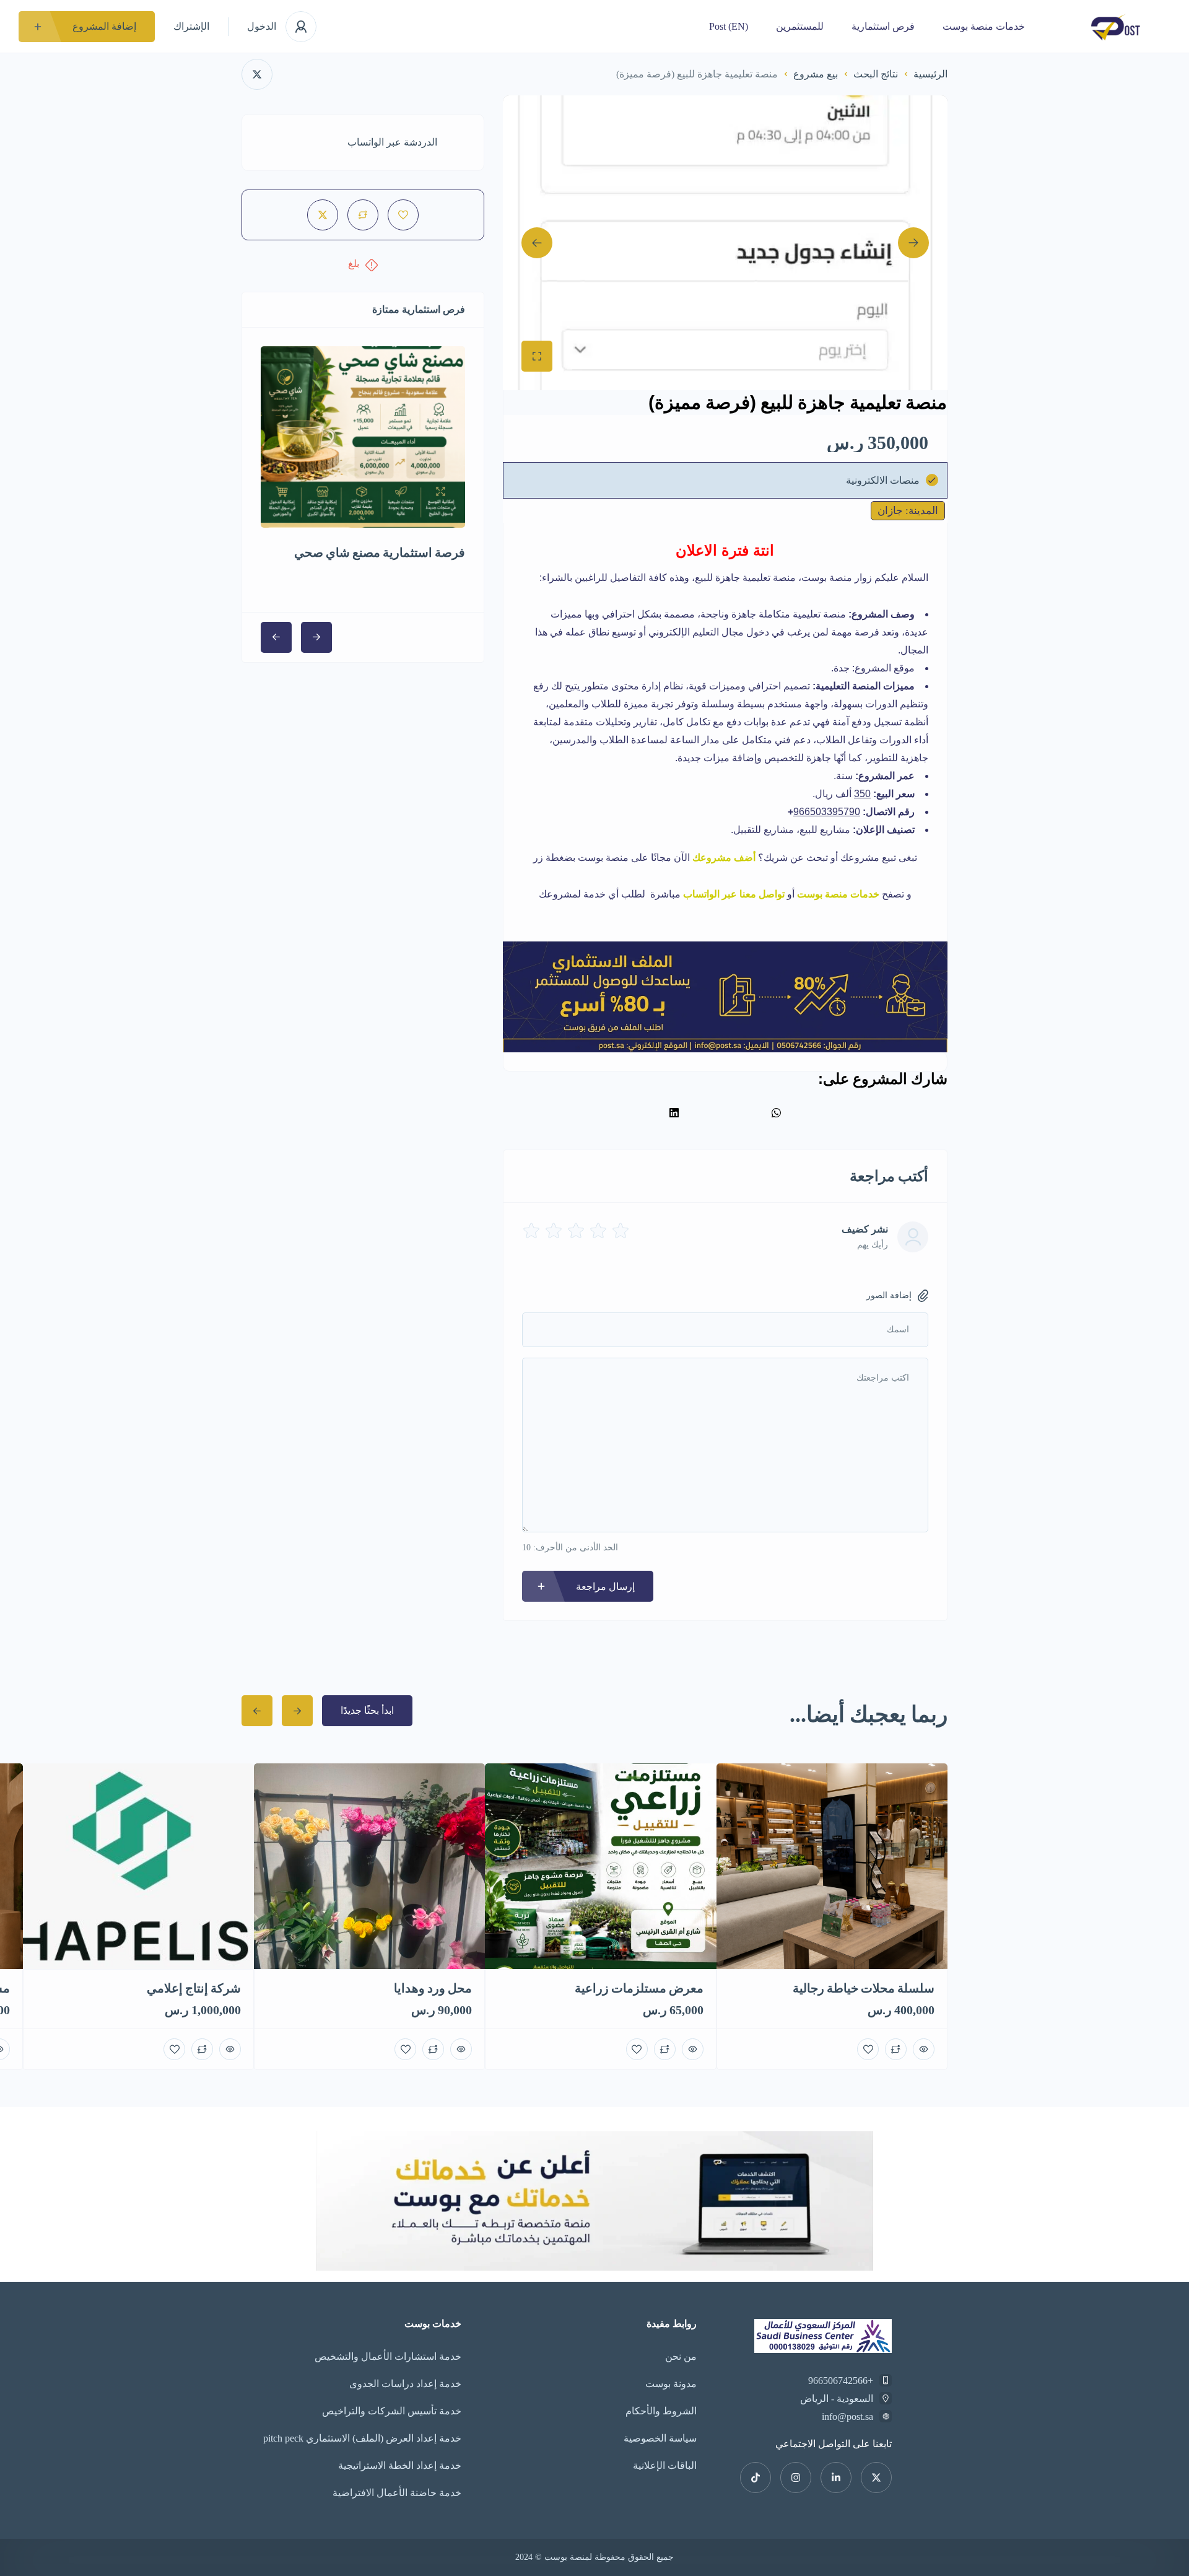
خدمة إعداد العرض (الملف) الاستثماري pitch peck (362, 2438)
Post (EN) (729, 26)
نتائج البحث (876, 74)
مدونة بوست (671, 2384)
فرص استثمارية (883, 26)
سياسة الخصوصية (660, 2438)
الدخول (262, 26)
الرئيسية (930, 74)
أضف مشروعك (724, 858)
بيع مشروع (816, 74)
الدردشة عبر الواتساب (392, 142)
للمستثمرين (800, 26)
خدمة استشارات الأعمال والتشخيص (388, 2356)
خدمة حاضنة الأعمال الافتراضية (397, 2493)
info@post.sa (847, 2417)
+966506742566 (841, 2381)
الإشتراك (191, 26)
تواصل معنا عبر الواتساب (735, 894)
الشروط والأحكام (661, 2411)
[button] (776, 1113)
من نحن (681, 2356)
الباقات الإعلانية (665, 2465)
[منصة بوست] (1116, 26)
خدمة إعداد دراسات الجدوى (405, 2384)
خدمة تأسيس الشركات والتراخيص (392, 2411)
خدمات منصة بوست (984, 26)
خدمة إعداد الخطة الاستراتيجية (400, 2465)
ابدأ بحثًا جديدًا (367, 1710)
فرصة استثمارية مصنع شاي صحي (380, 552)
